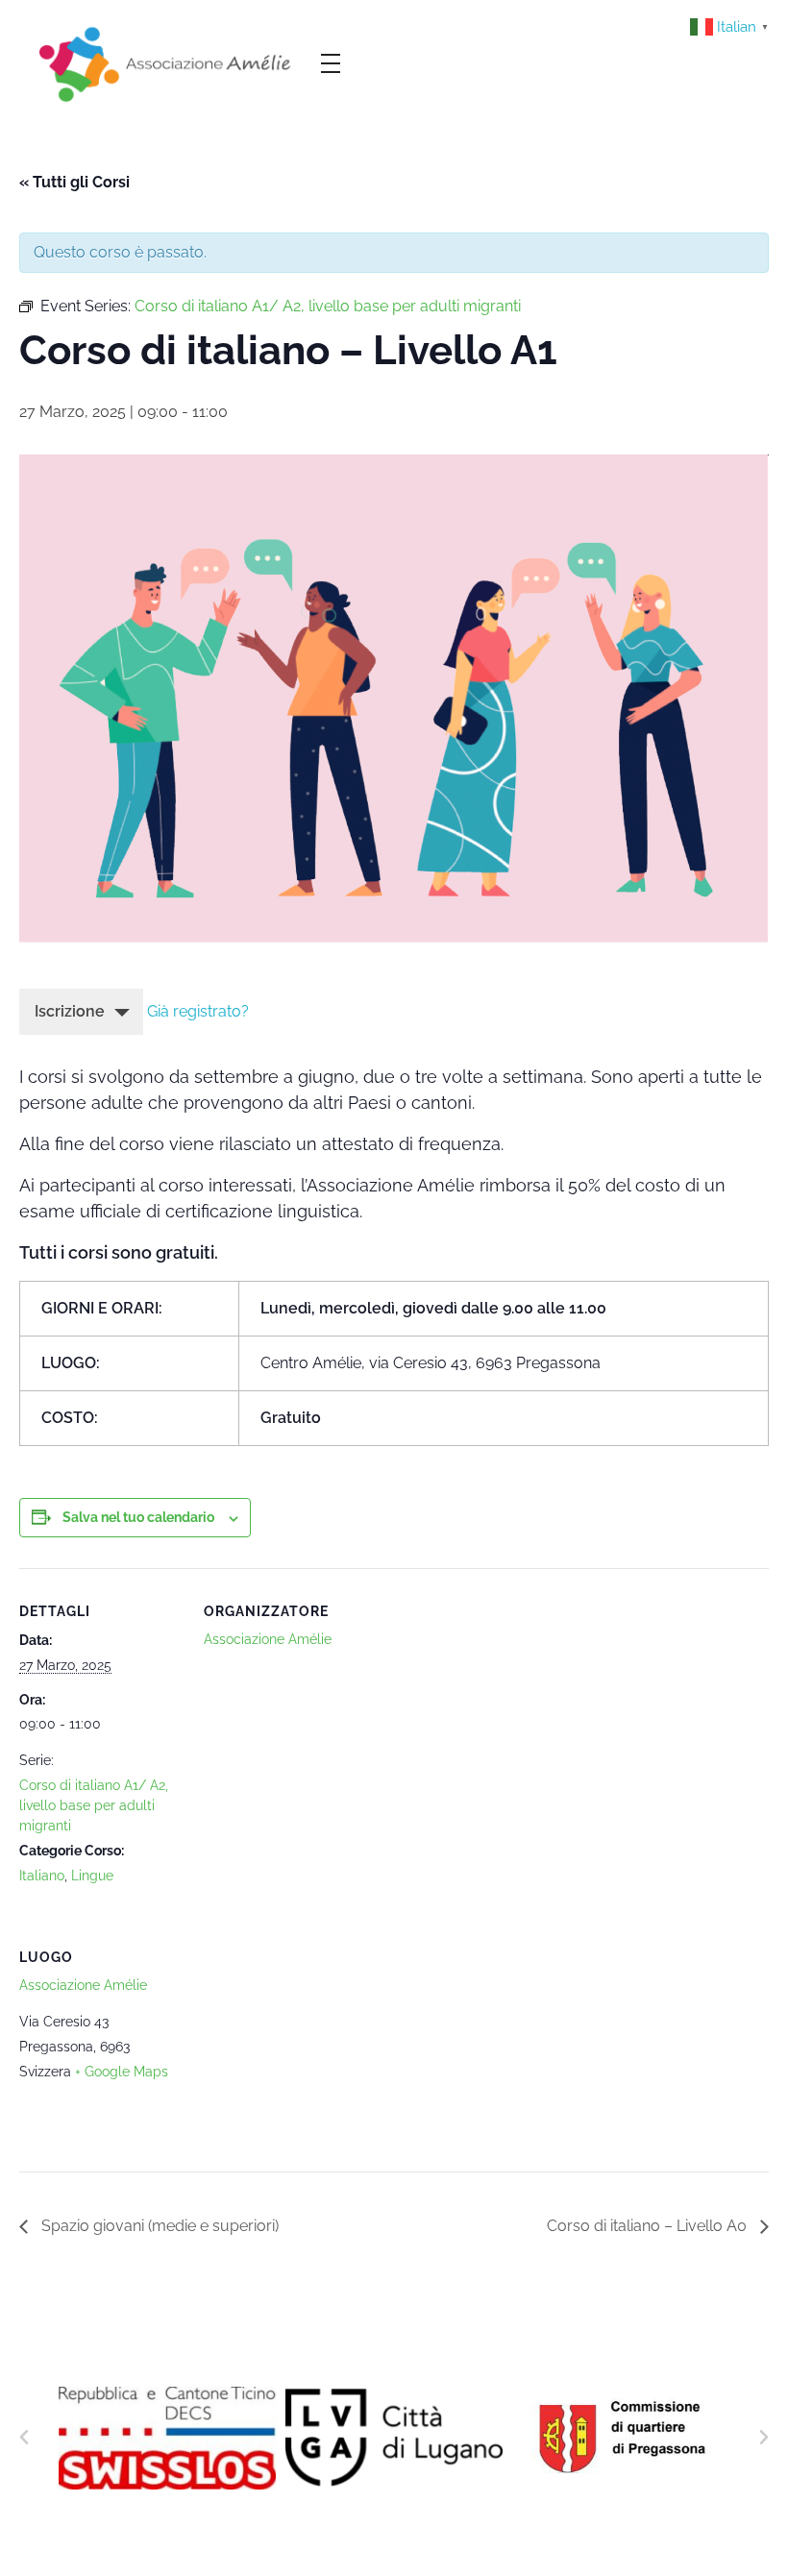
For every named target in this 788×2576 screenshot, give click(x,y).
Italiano (42, 1876)
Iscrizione (70, 1011)
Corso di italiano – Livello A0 (649, 2226)
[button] (24, 2438)
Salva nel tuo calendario (138, 1517)
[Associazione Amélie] (167, 63)
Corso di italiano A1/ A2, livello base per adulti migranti (94, 1805)
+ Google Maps (122, 2072)
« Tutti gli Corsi (74, 182)
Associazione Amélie (268, 1639)
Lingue (92, 1876)
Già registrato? (198, 1011)
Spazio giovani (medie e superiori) (158, 2226)
